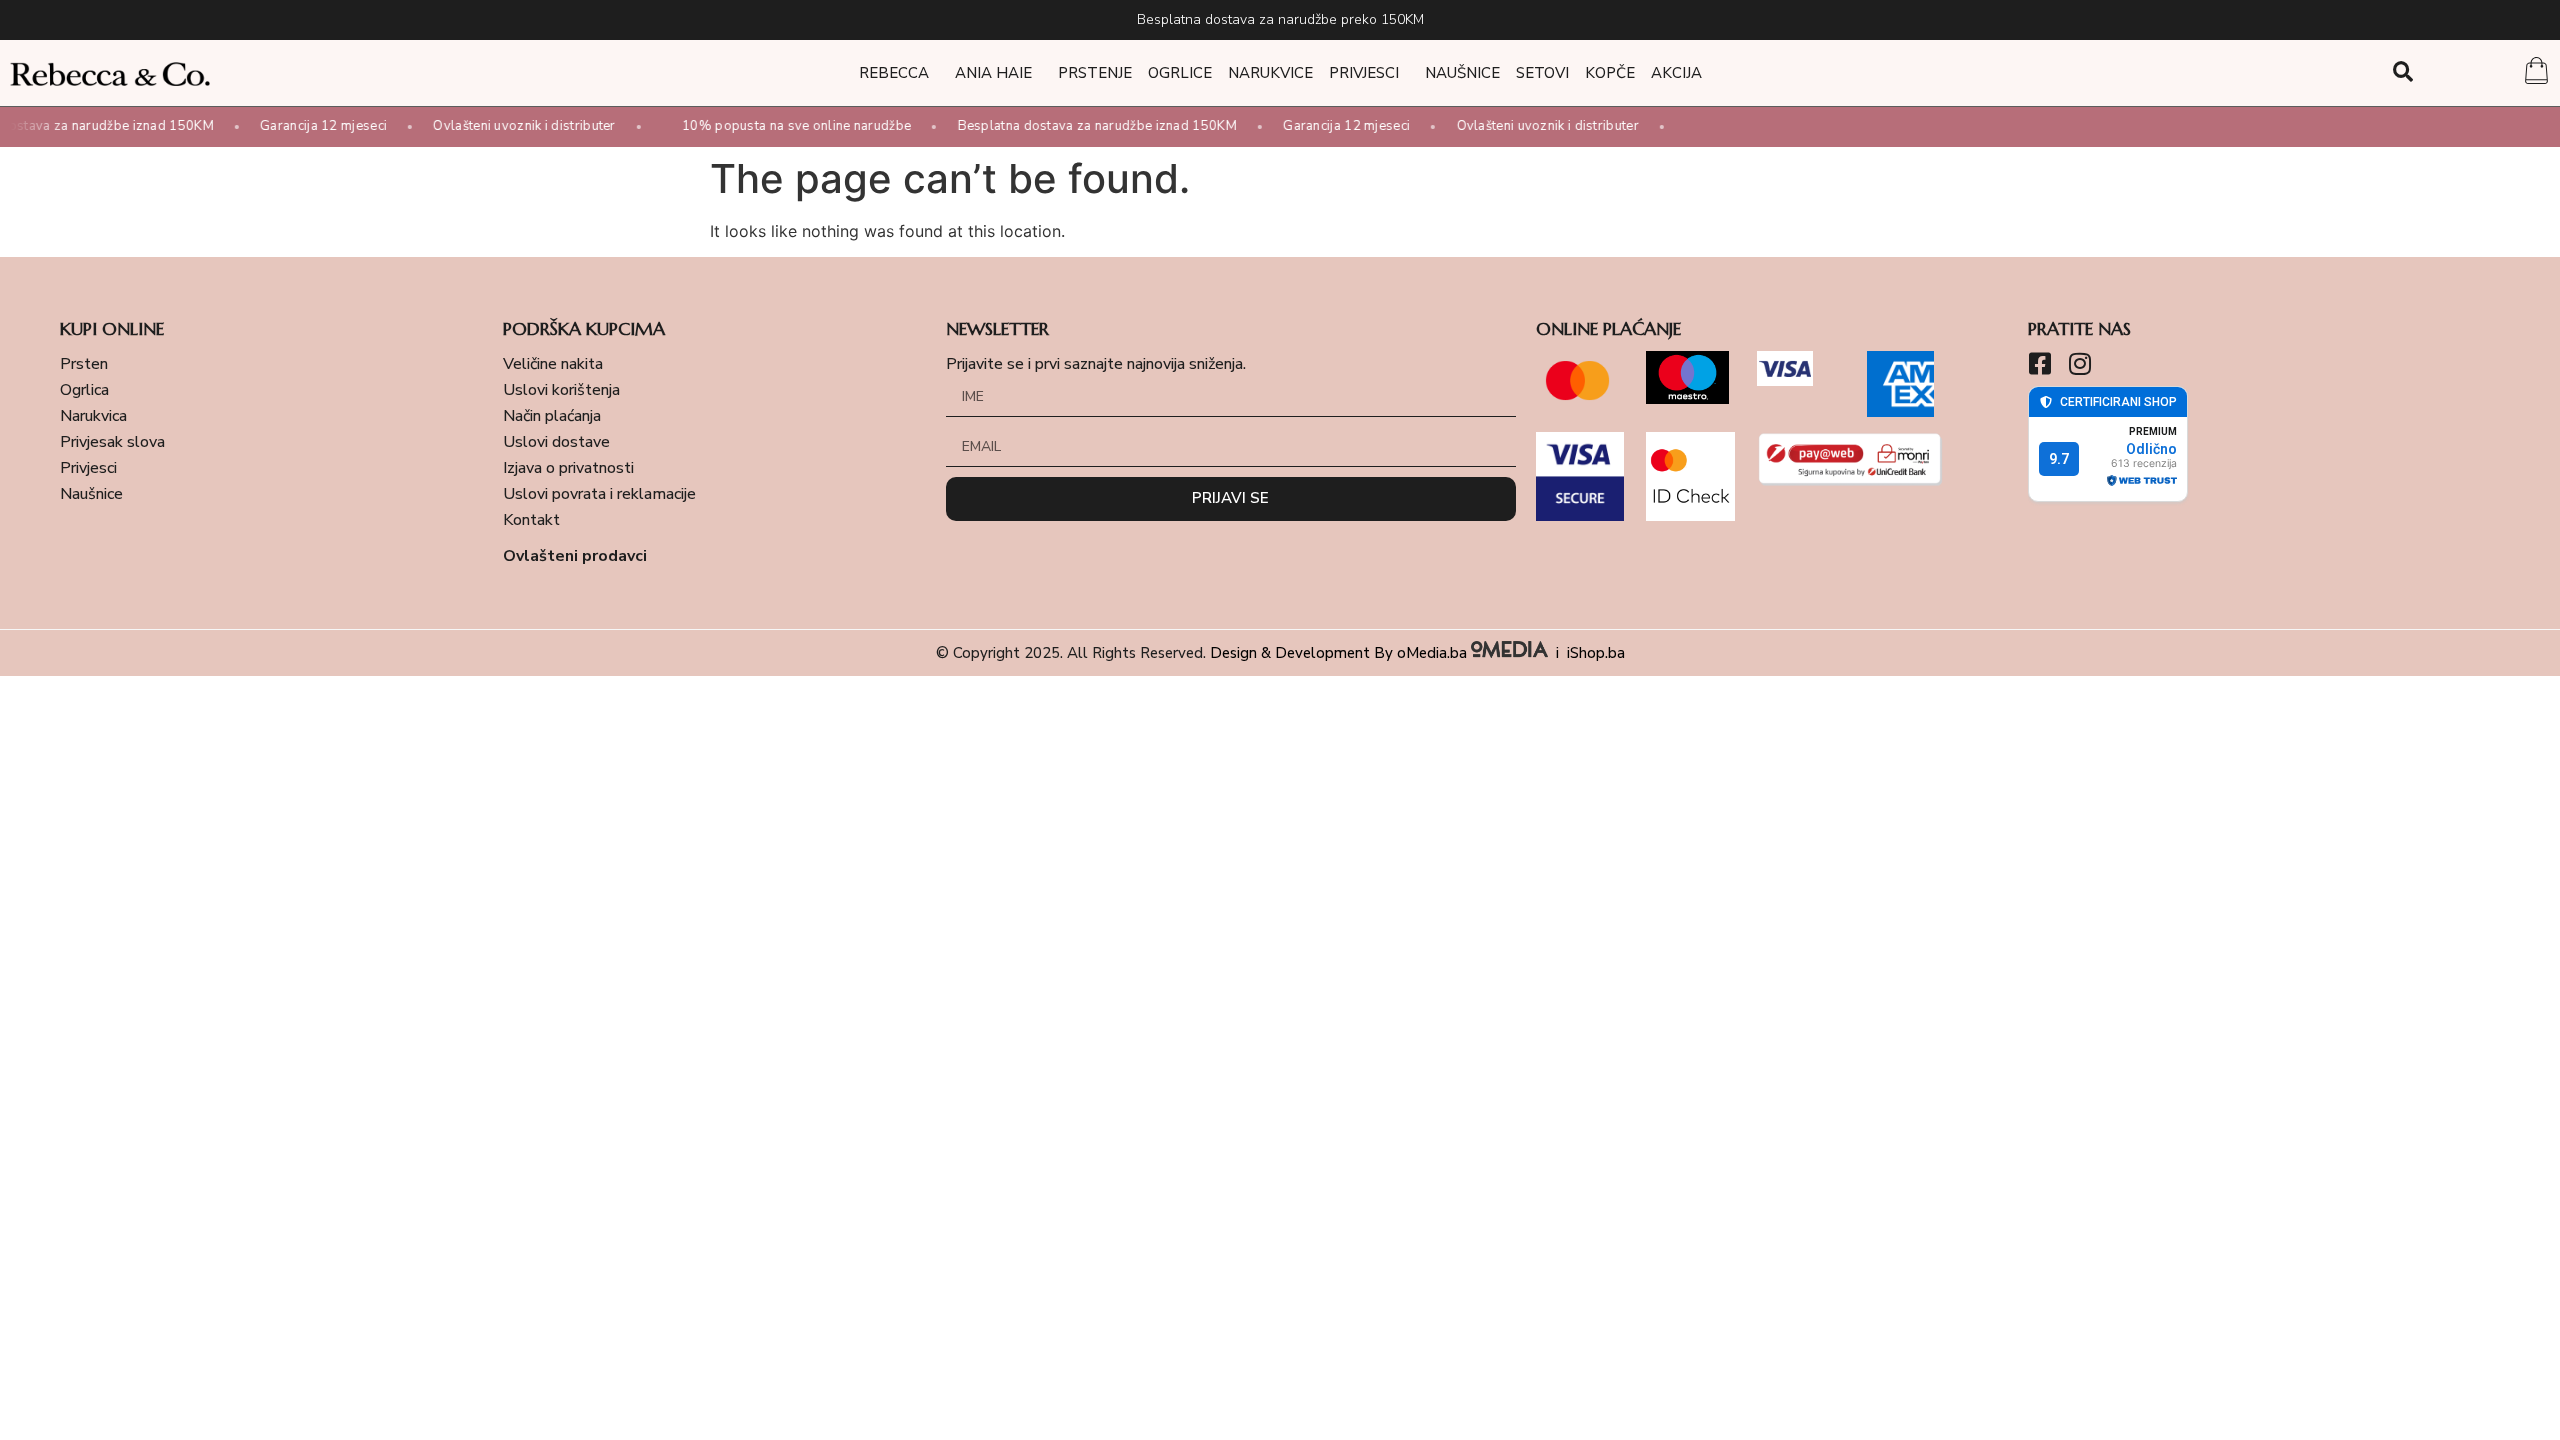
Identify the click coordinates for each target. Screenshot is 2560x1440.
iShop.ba (1596, 653)
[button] (2403, 71)
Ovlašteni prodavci (575, 556)
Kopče (1610, 73)
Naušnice (1462, 73)
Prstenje (1095, 73)
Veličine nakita (553, 364)
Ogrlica (84, 390)
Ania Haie (993, 73)
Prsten (84, 364)
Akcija (1676, 73)
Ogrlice (1180, 73)
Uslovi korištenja (561, 390)
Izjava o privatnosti (568, 468)
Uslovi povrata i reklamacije (599, 494)
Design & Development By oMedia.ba (1340, 653)
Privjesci (1364, 73)
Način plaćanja (552, 416)
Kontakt (531, 520)
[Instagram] (2080, 363)
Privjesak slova (112, 442)
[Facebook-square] (2040, 363)
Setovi (1542, 73)
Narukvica (93, 416)
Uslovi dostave (556, 442)
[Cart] (2536, 73)
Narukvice (1270, 73)
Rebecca (894, 73)
